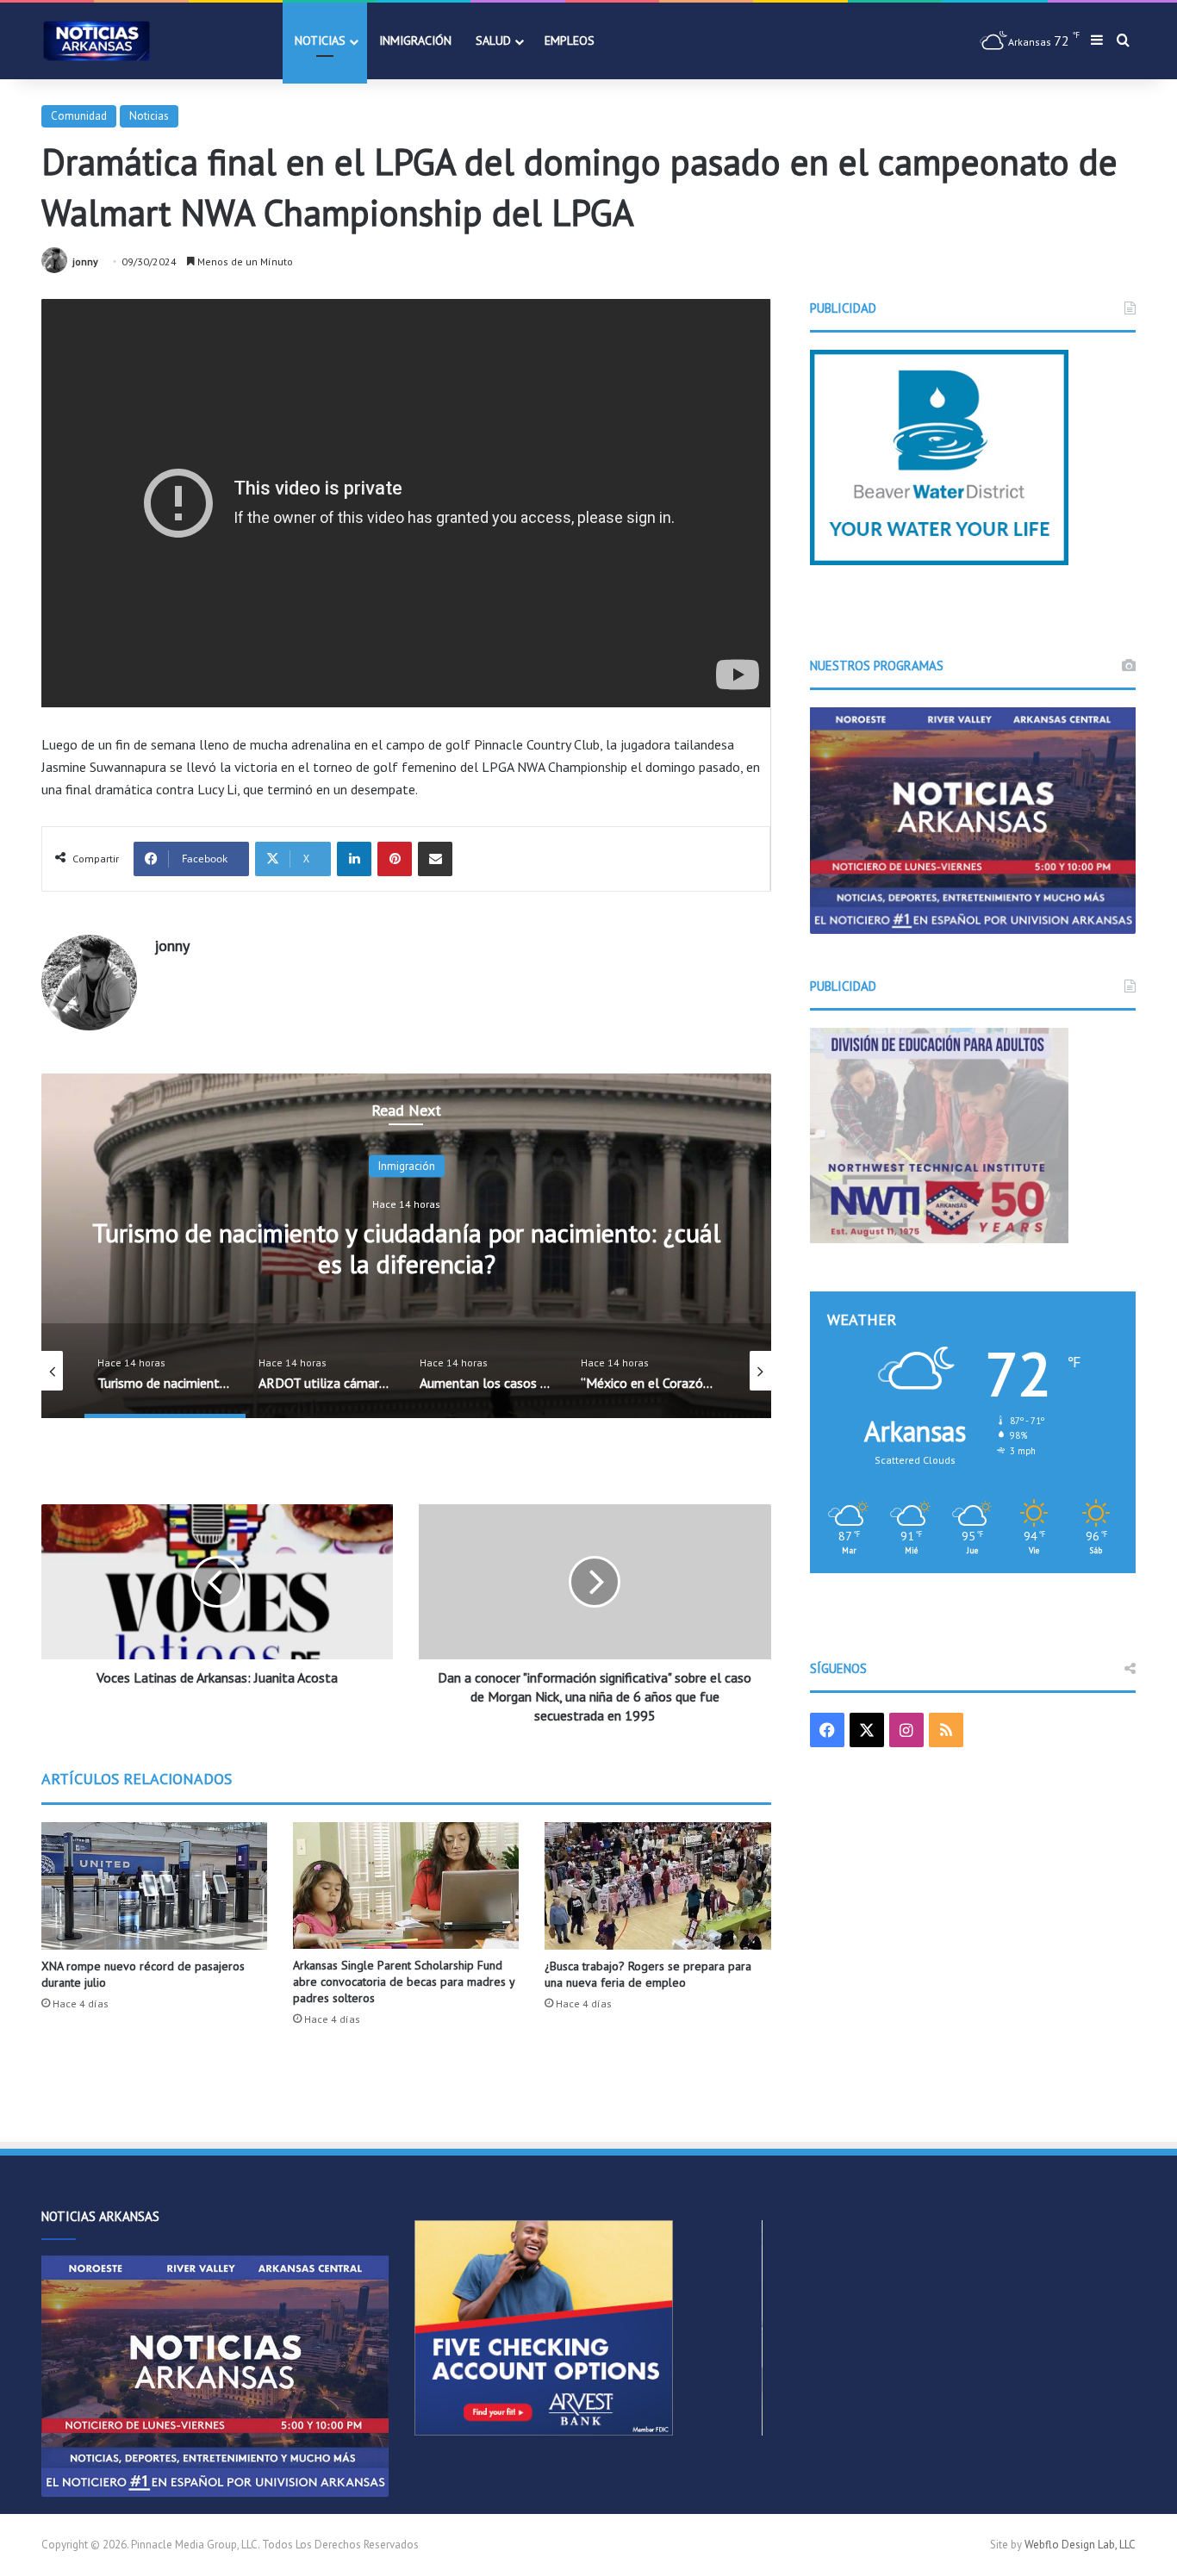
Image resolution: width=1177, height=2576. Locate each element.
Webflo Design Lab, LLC (1080, 2545)
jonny (85, 261)
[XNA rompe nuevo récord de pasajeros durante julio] (154, 1886)
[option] (406, 1246)
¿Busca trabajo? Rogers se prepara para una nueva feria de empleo (648, 1974)
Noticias (320, 40)
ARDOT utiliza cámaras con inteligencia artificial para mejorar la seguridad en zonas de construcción (407, 1248)
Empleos (570, 40)
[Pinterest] (395, 859)
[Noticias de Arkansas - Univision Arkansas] (97, 41)
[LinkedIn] (354, 859)
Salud (493, 40)
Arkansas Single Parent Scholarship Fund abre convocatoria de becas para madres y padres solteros (404, 1982)
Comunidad (79, 116)
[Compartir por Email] (435, 859)
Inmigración (415, 40)
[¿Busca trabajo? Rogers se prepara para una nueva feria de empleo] (657, 1886)
